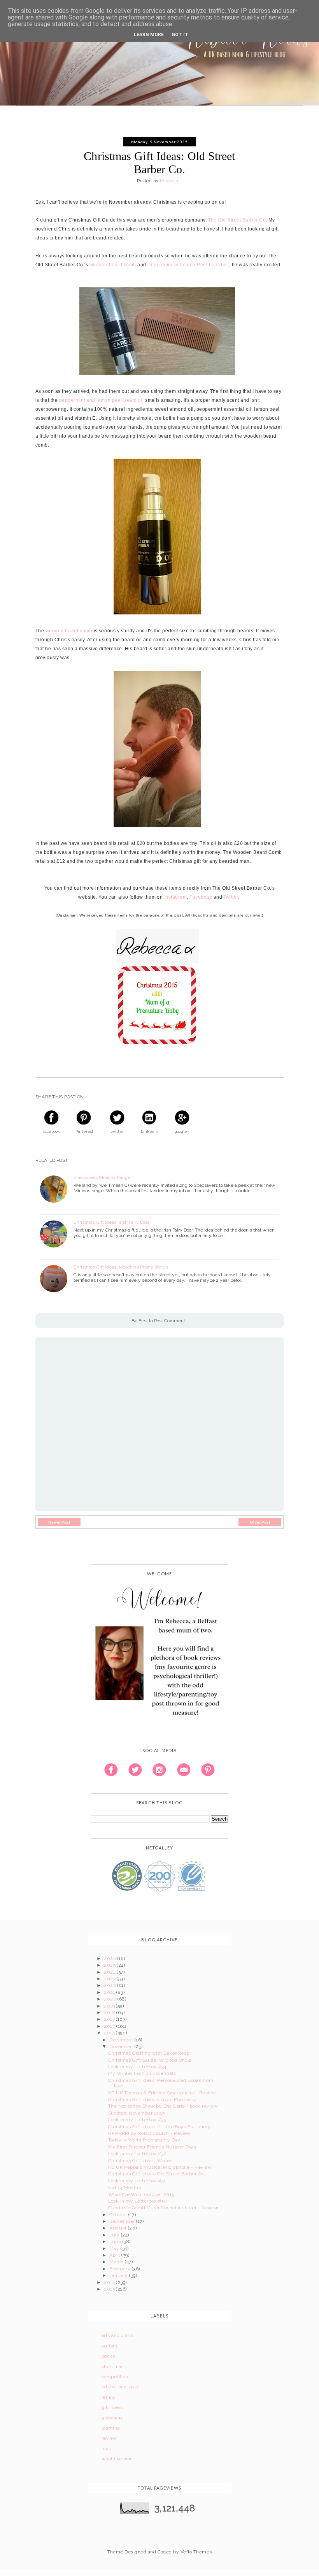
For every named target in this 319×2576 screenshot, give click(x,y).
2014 (110, 2282)
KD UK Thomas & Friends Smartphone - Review (162, 2093)
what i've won (117, 2459)
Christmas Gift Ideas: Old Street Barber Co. (157, 2174)
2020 (111, 1999)
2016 (110, 2026)
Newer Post (59, 1522)
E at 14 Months (125, 2187)
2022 (110, 1985)
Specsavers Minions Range (102, 1177)
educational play (120, 2387)
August (118, 2228)
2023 (110, 1979)
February (120, 2269)
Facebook (201, 897)
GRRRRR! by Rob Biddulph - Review (150, 2133)
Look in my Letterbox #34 (137, 2067)
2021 (110, 1992)
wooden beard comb (113, 265)
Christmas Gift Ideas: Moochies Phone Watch (121, 1267)
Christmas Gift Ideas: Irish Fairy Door (111, 1222)
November (122, 2046)
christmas (113, 2367)
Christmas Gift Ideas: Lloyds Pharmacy (152, 2099)
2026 (110, 1958)
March (117, 2262)
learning (111, 2428)
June (116, 2242)
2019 (110, 2006)
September (123, 2221)
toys (106, 2449)
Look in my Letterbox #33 (137, 2120)
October (119, 2215)
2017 (110, 2019)
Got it (180, 35)
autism (110, 2346)
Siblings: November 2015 (137, 2113)
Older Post (260, 1522)
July (115, 2235)
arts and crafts (118, 2335)
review (109, 2438)
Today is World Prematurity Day (144, 2140)
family (109, 2397)
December (122, 2040)
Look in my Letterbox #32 (138, 2154)
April (115, 2255)
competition (115, 2377)
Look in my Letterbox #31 (137, 2181)
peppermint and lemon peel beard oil (102, 400)
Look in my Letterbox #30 (138, 2201)
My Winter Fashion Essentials (142, 2073)
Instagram (175, 897)
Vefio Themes (196, 2552)
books (108, 2356)
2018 (110, 2013)
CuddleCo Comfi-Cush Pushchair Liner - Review (163, 2208)
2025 (110, 1965)
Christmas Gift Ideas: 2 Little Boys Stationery (159, 2127)
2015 (110, 2033)
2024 (110, 1972)
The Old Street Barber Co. (238, 220)
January (119, 2275)
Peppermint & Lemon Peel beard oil (188, 265)
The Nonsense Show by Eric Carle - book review (163, 2106)
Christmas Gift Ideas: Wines (140, 2161)
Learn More (149, 35)
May (115, 2249)
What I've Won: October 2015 (141, 2194)
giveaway (112, 2418)
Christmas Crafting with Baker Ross (149, 2053)
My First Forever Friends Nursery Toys (152, 2147)
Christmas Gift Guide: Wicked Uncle (150, 2060)
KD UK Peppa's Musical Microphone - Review (160, 2167)
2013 (110, 2289)
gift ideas (112, 2407)
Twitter (230, 897)
